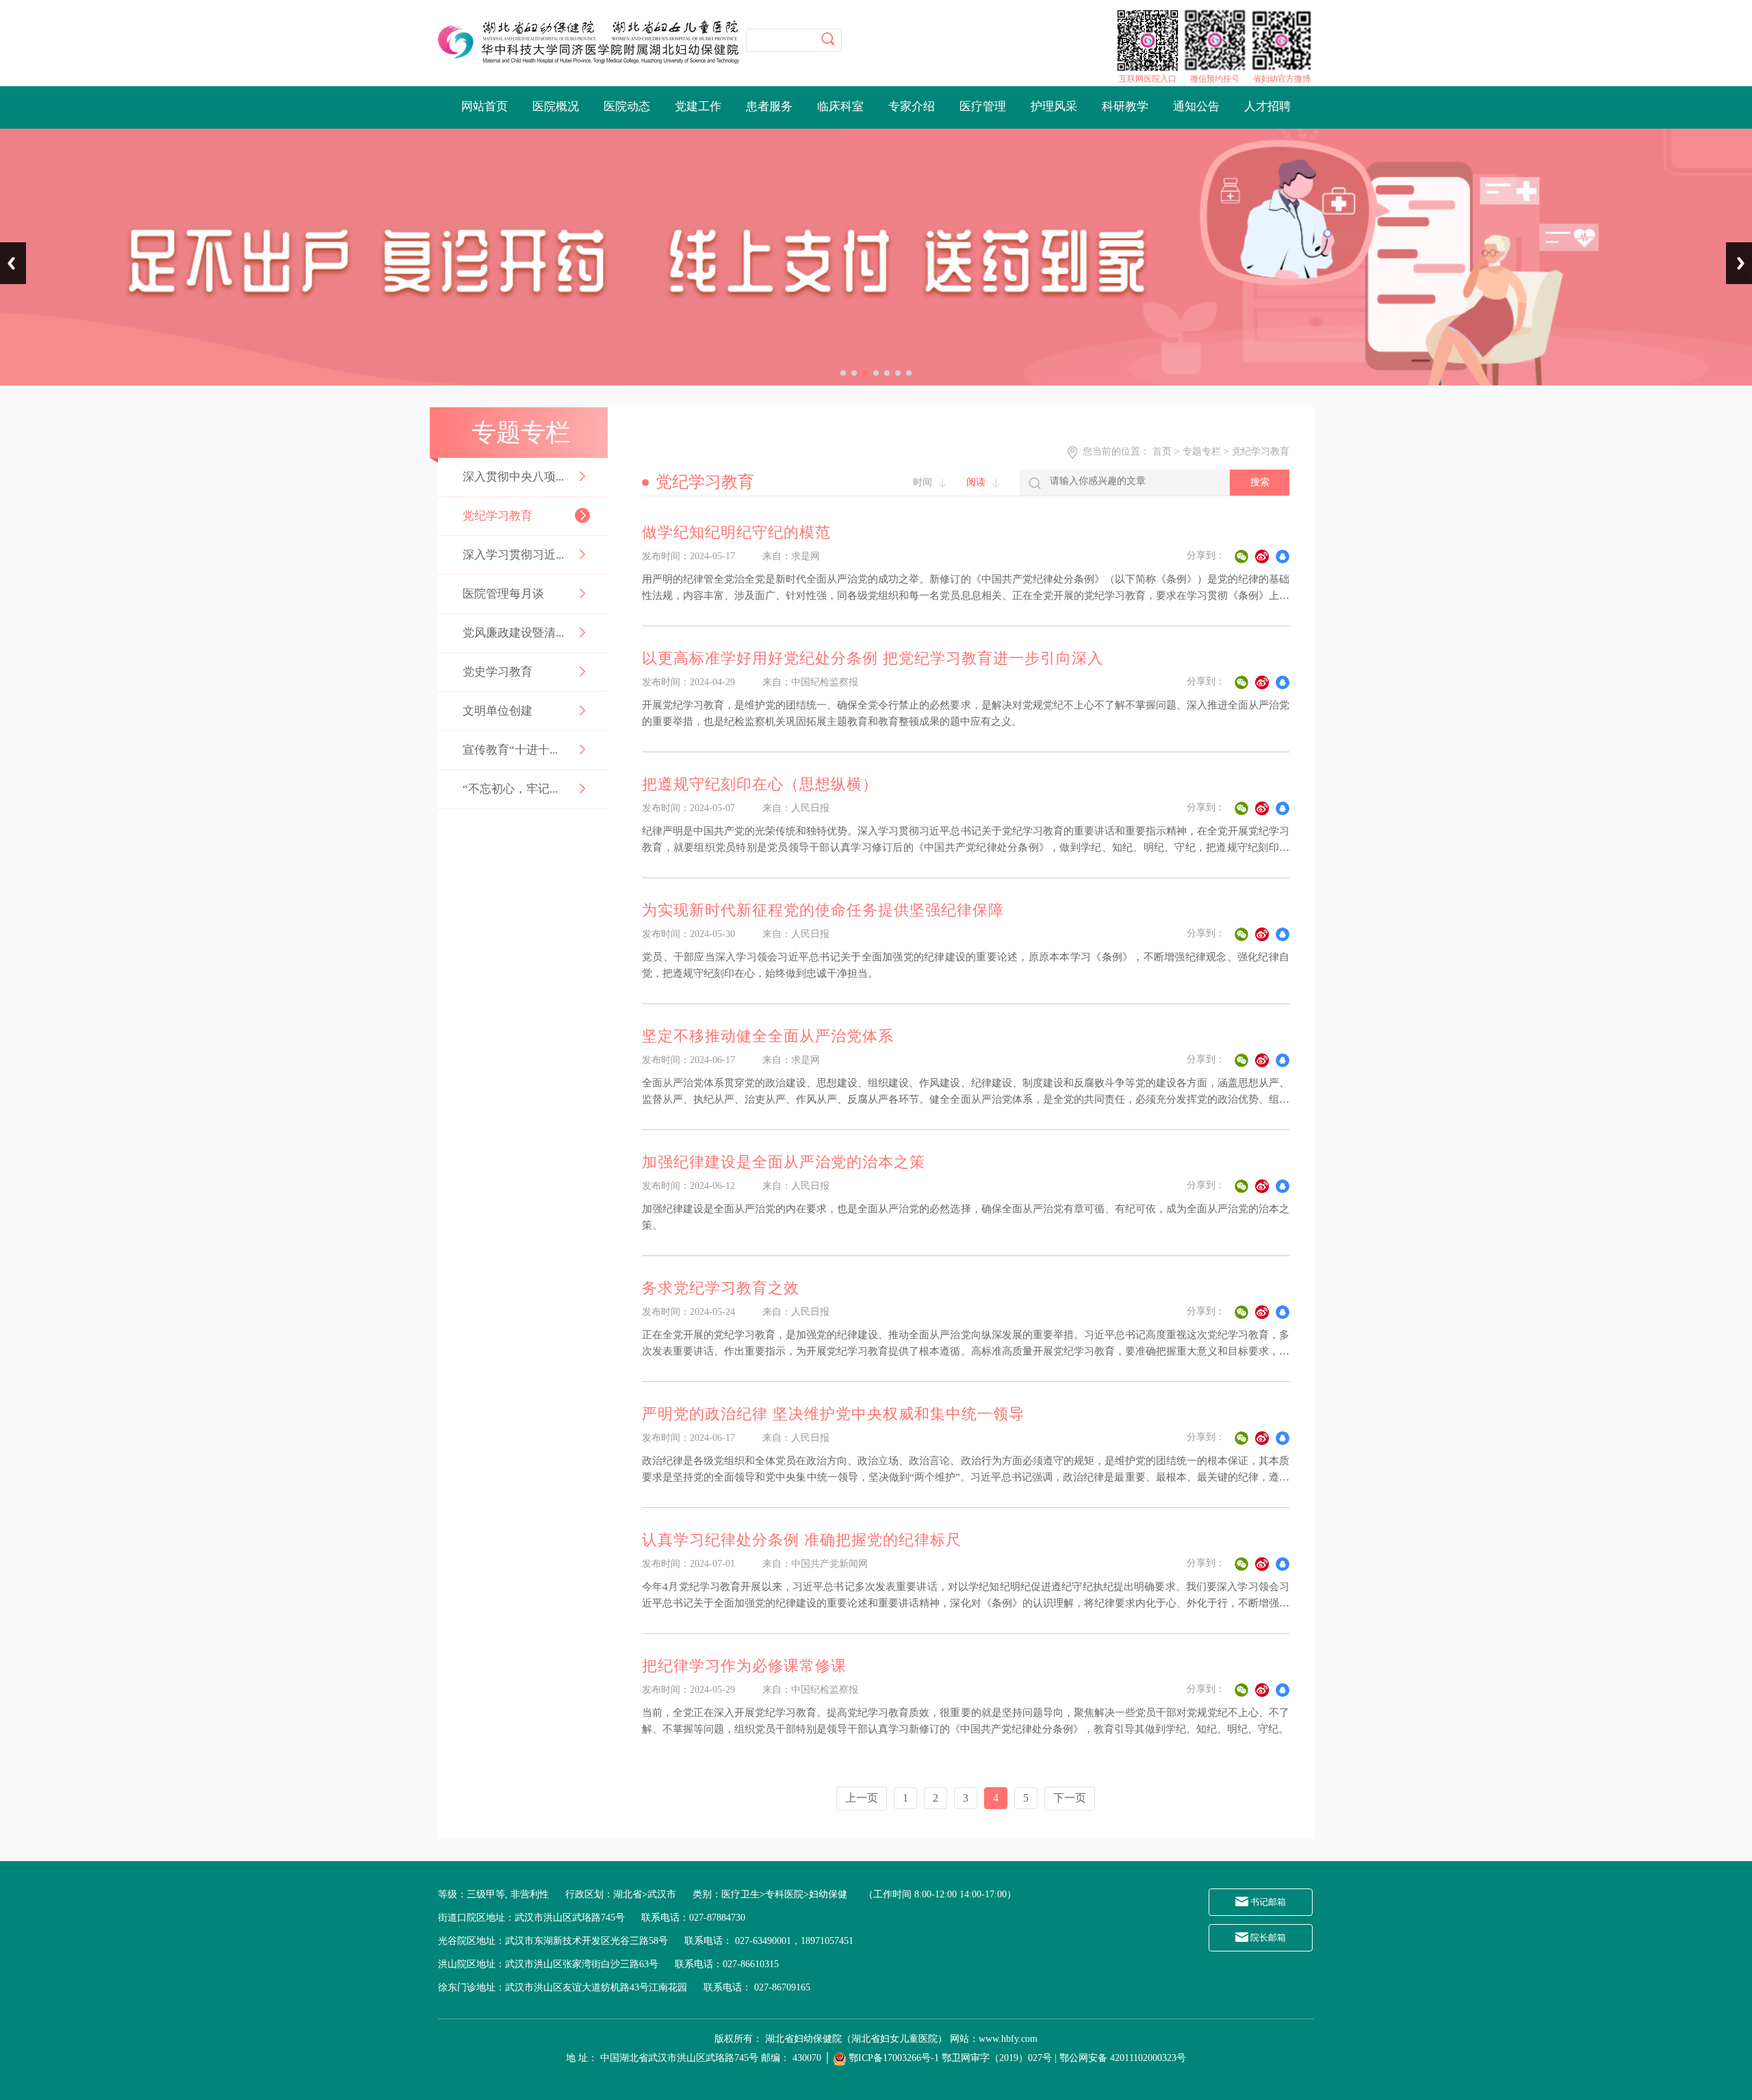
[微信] (1241, 556)
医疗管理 (983, 106)
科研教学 (1125, 106)
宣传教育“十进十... (510, 750)
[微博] (1262, 556)
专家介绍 (912, 106)
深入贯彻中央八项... (513, 477)
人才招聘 (1267, 106)
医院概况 (556, 106)
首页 (1162, 451)
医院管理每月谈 (503, 594)
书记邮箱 (1267, 1902)
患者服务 (769, 106)
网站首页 (485, 106)
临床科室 (840, 106)
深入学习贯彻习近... (513, 555)
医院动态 (627, 106)
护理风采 (1054, 106)
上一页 (862, 1798)
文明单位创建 (498, 711)
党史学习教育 (498, 672)
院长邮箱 (1267, 1937)
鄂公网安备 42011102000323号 (1123, 2058)
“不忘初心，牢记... (510, 789)
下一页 (1070, 1798)
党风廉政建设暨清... (513, 633)
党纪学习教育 (498, 516)
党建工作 (698, 106)
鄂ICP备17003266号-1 (894, 2058)
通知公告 (1196, 106)
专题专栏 (1202, 451)
